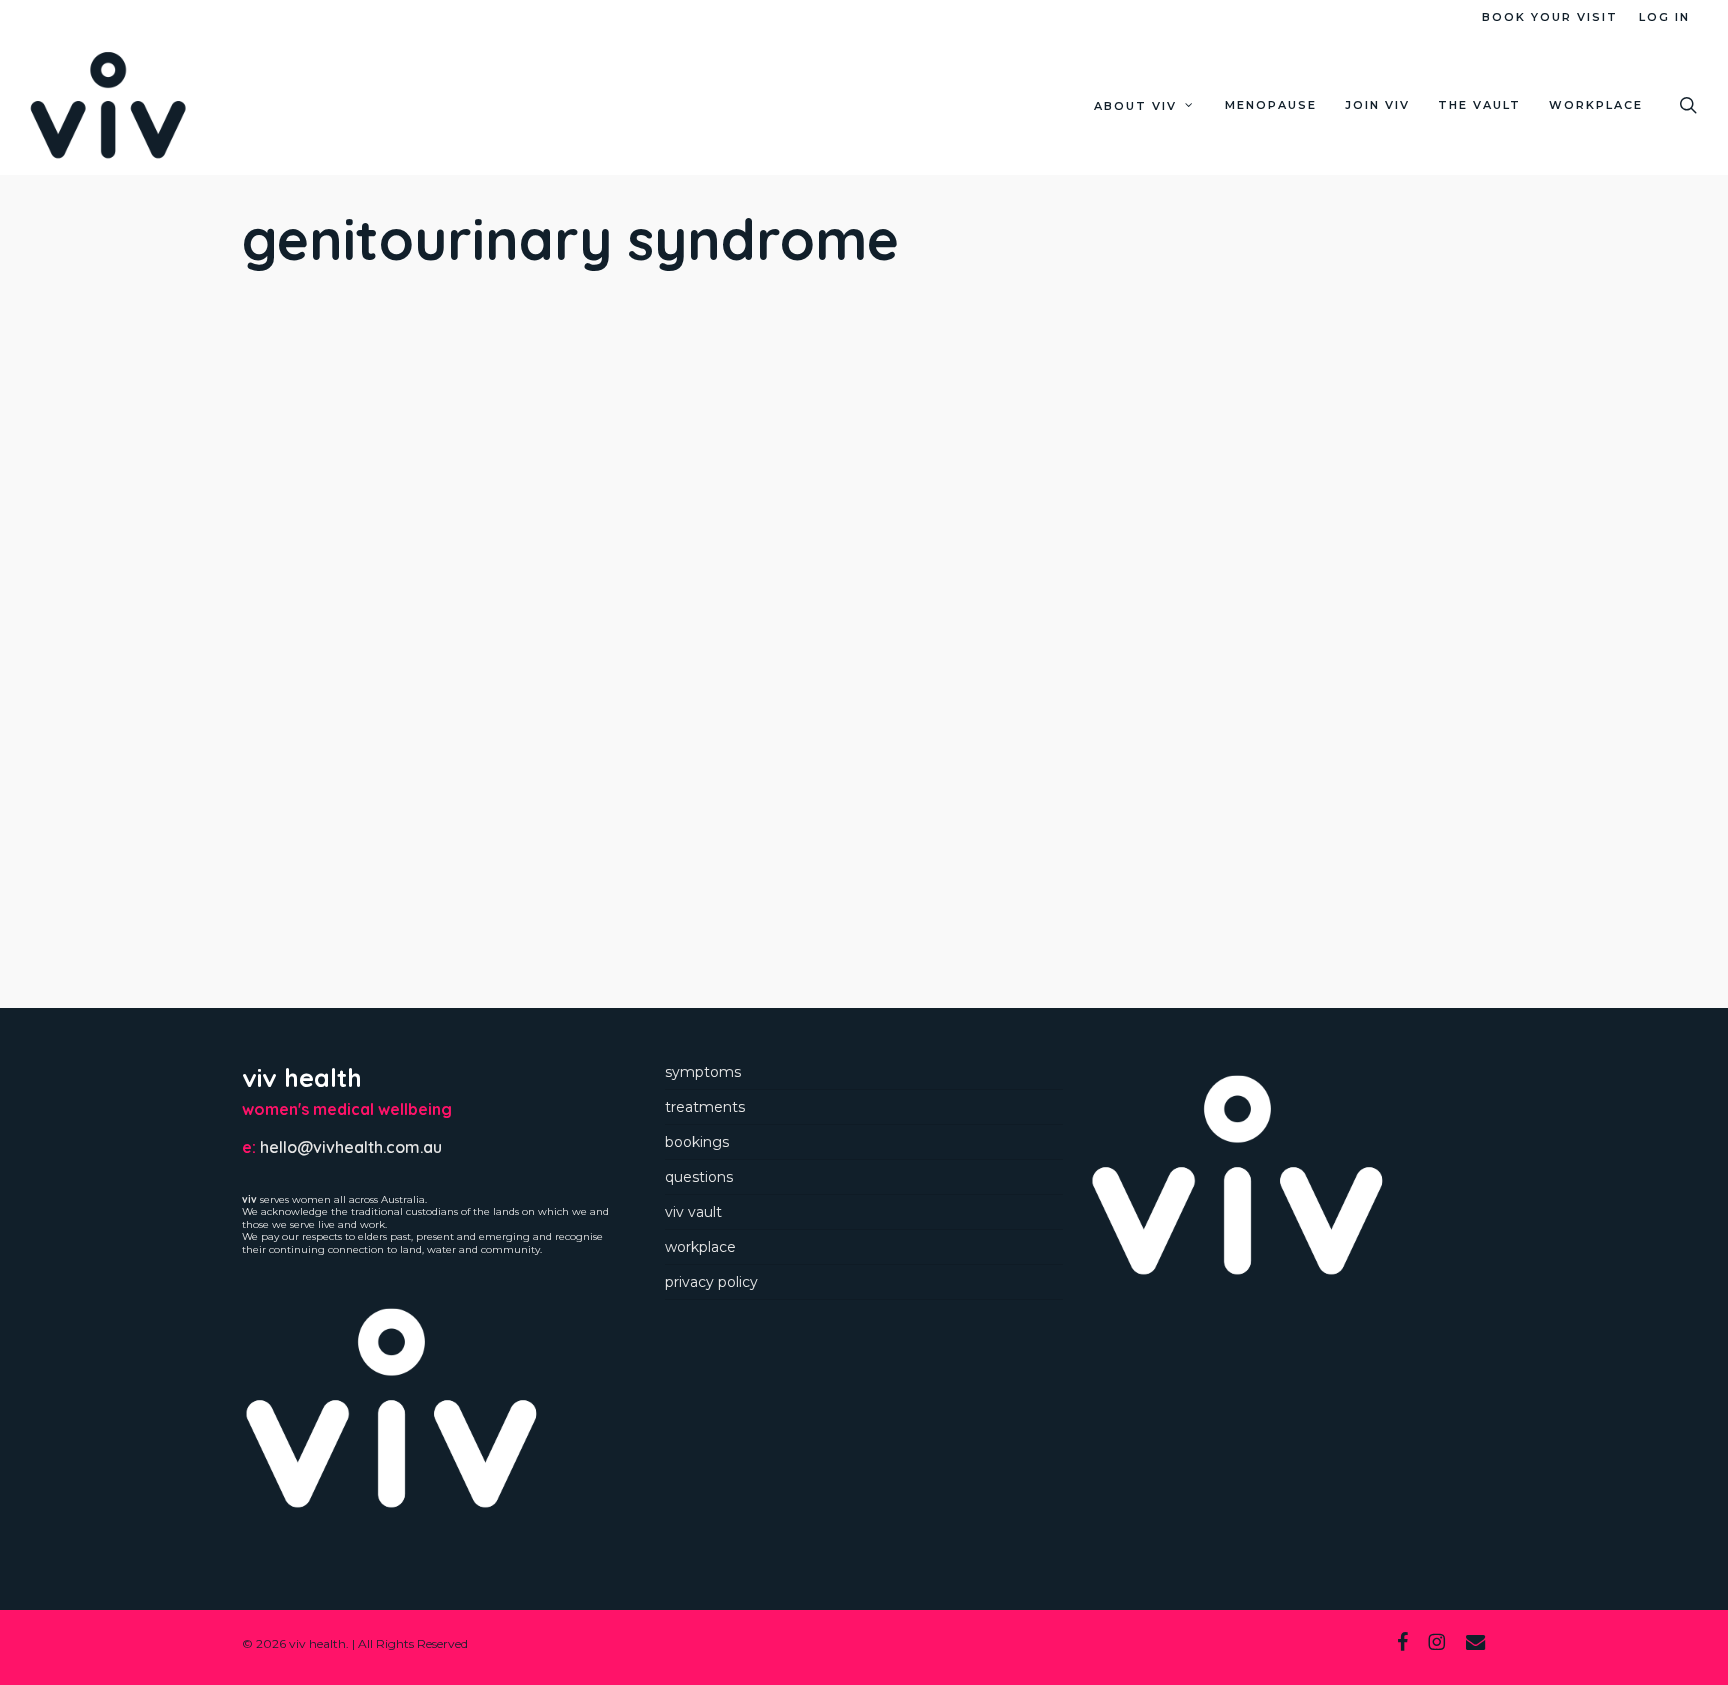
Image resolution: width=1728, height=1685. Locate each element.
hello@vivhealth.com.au (351, 1147)
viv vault (693, 1212)
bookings (697, 1142)
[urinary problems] (397, 500)
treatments (705, 1107)
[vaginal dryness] (397, 811)
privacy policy (711, 1282)
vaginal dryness (397, 894)
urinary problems (397, 582)
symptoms (703, 1072)
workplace (700, 1247)
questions (699, 1177)
